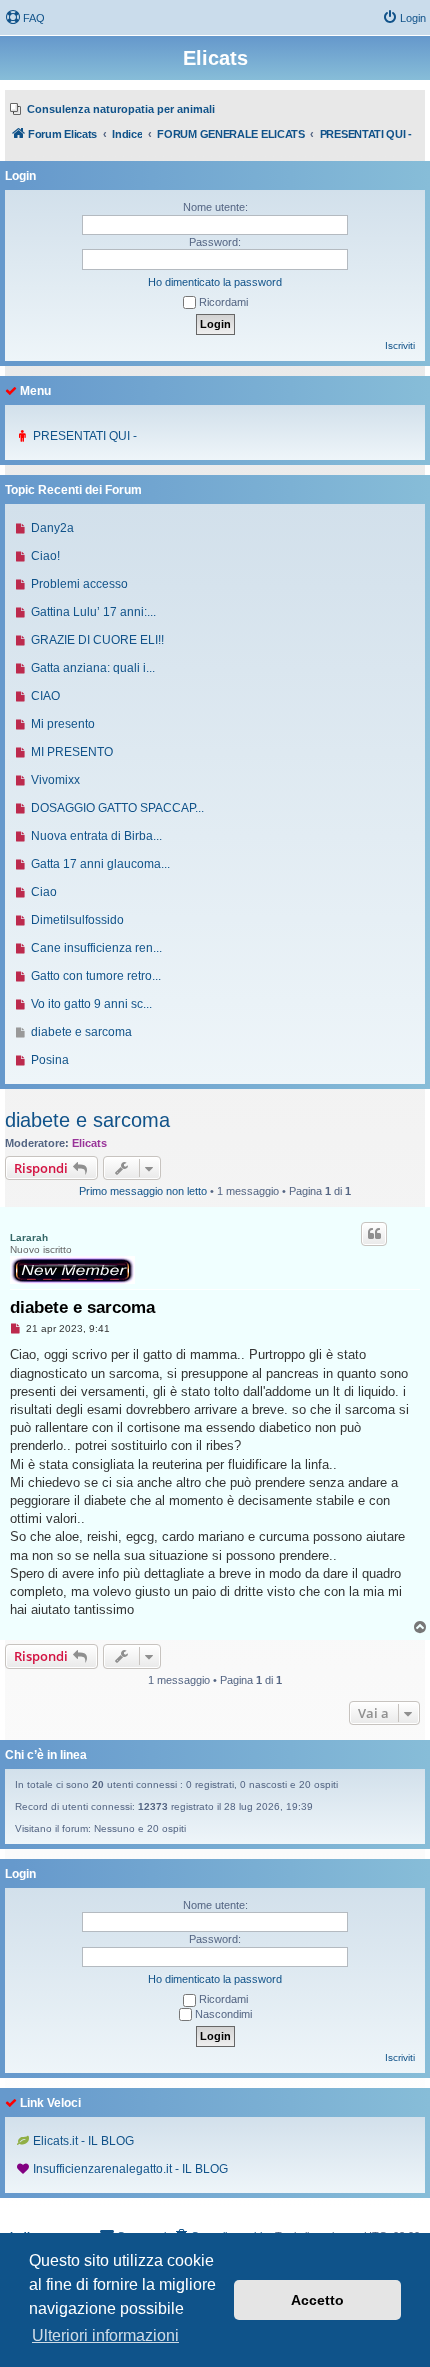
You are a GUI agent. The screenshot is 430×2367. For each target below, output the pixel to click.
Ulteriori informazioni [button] (105, 2335)
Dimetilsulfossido (77, 920)
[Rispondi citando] (374, 1234)
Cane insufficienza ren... (96, 948)
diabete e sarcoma (87, 1120)
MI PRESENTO (72, 752)
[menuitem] (25, 18)
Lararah (29, 1237)
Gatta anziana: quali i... (93, 668)
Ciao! (45, 556)
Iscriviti (400, 345)
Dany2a (52, 528)
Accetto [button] (317, 2300)
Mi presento (63, 724)
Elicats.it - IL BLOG (83, 2141)
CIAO (45, 696)
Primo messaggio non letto (143, 1191)
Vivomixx (55, 780)
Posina (50, 1060)
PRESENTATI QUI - (85, 436)
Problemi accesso (79, 584)
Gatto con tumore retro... (96, 976)
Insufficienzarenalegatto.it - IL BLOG (130, 2169)
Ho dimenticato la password (215, 282)
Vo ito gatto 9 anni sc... (91, 1004)
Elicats (89, 1143)
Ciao (44, 892)
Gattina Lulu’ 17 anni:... (93, 612)
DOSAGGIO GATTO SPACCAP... (117, 808)
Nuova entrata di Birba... (96, 836)
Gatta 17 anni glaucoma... (100, 864)
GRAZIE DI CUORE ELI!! (97, 640)
